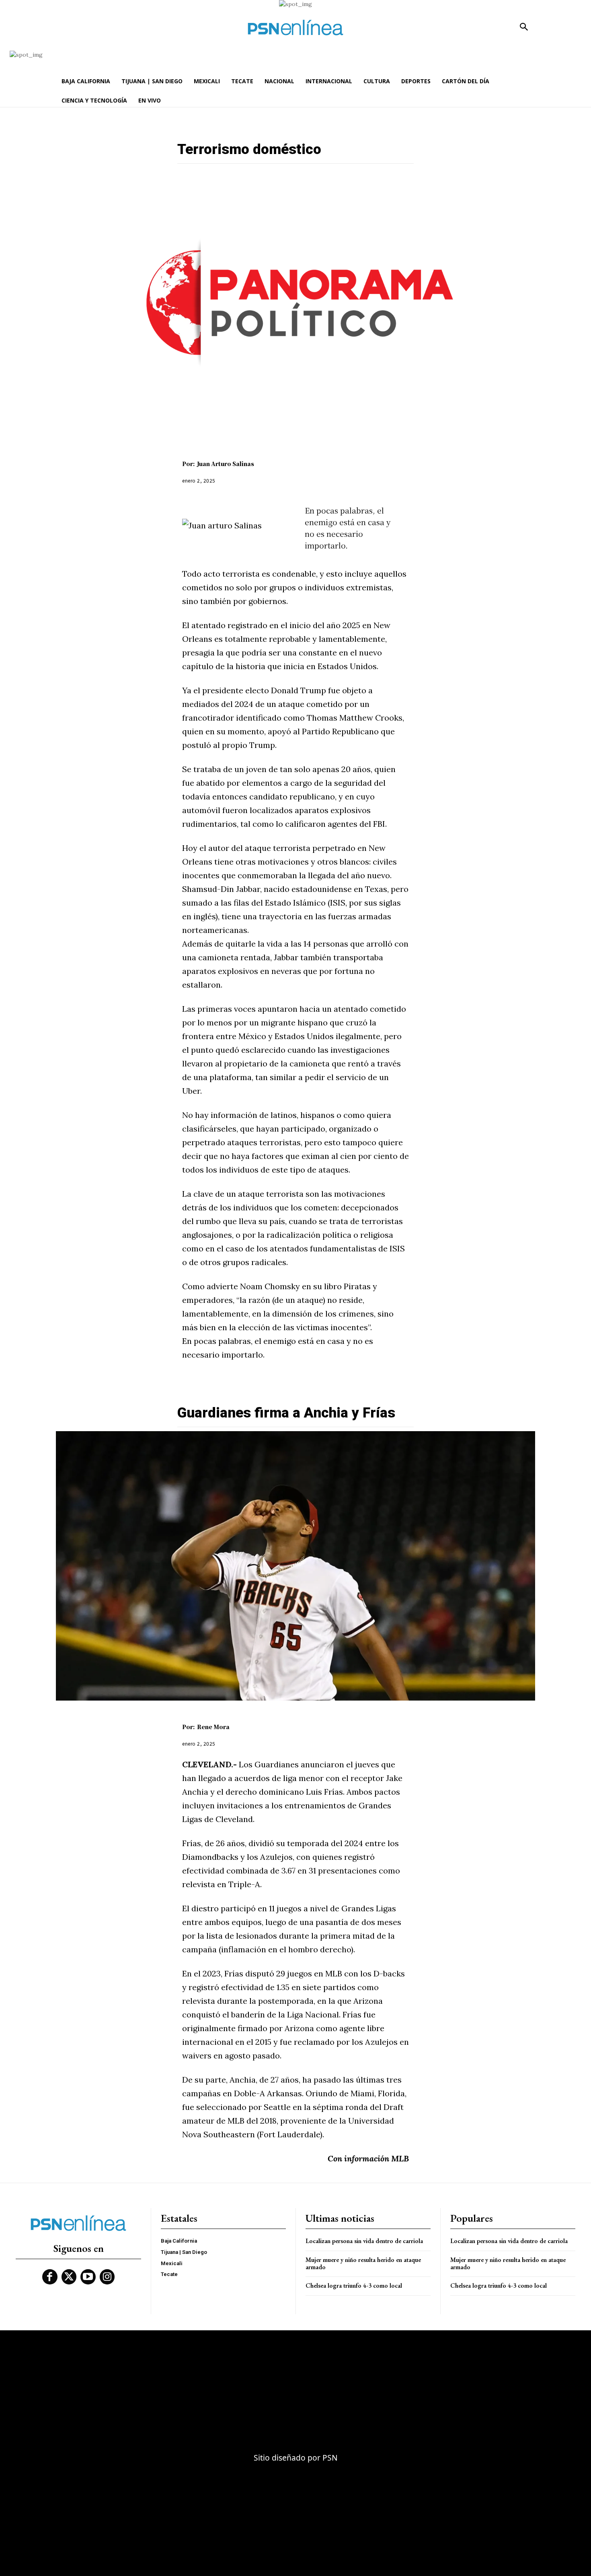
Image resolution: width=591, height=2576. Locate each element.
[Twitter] (69, 2277)
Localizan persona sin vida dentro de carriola (364, 2241)
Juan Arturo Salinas (226, 464)
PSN (330, 2458)
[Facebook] (50, 2277)
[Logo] (295, 28)
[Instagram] (107, 2277)
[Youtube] (88, 2277)
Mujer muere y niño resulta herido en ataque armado (363, 2263)
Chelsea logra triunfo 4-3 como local (354, 2285)
